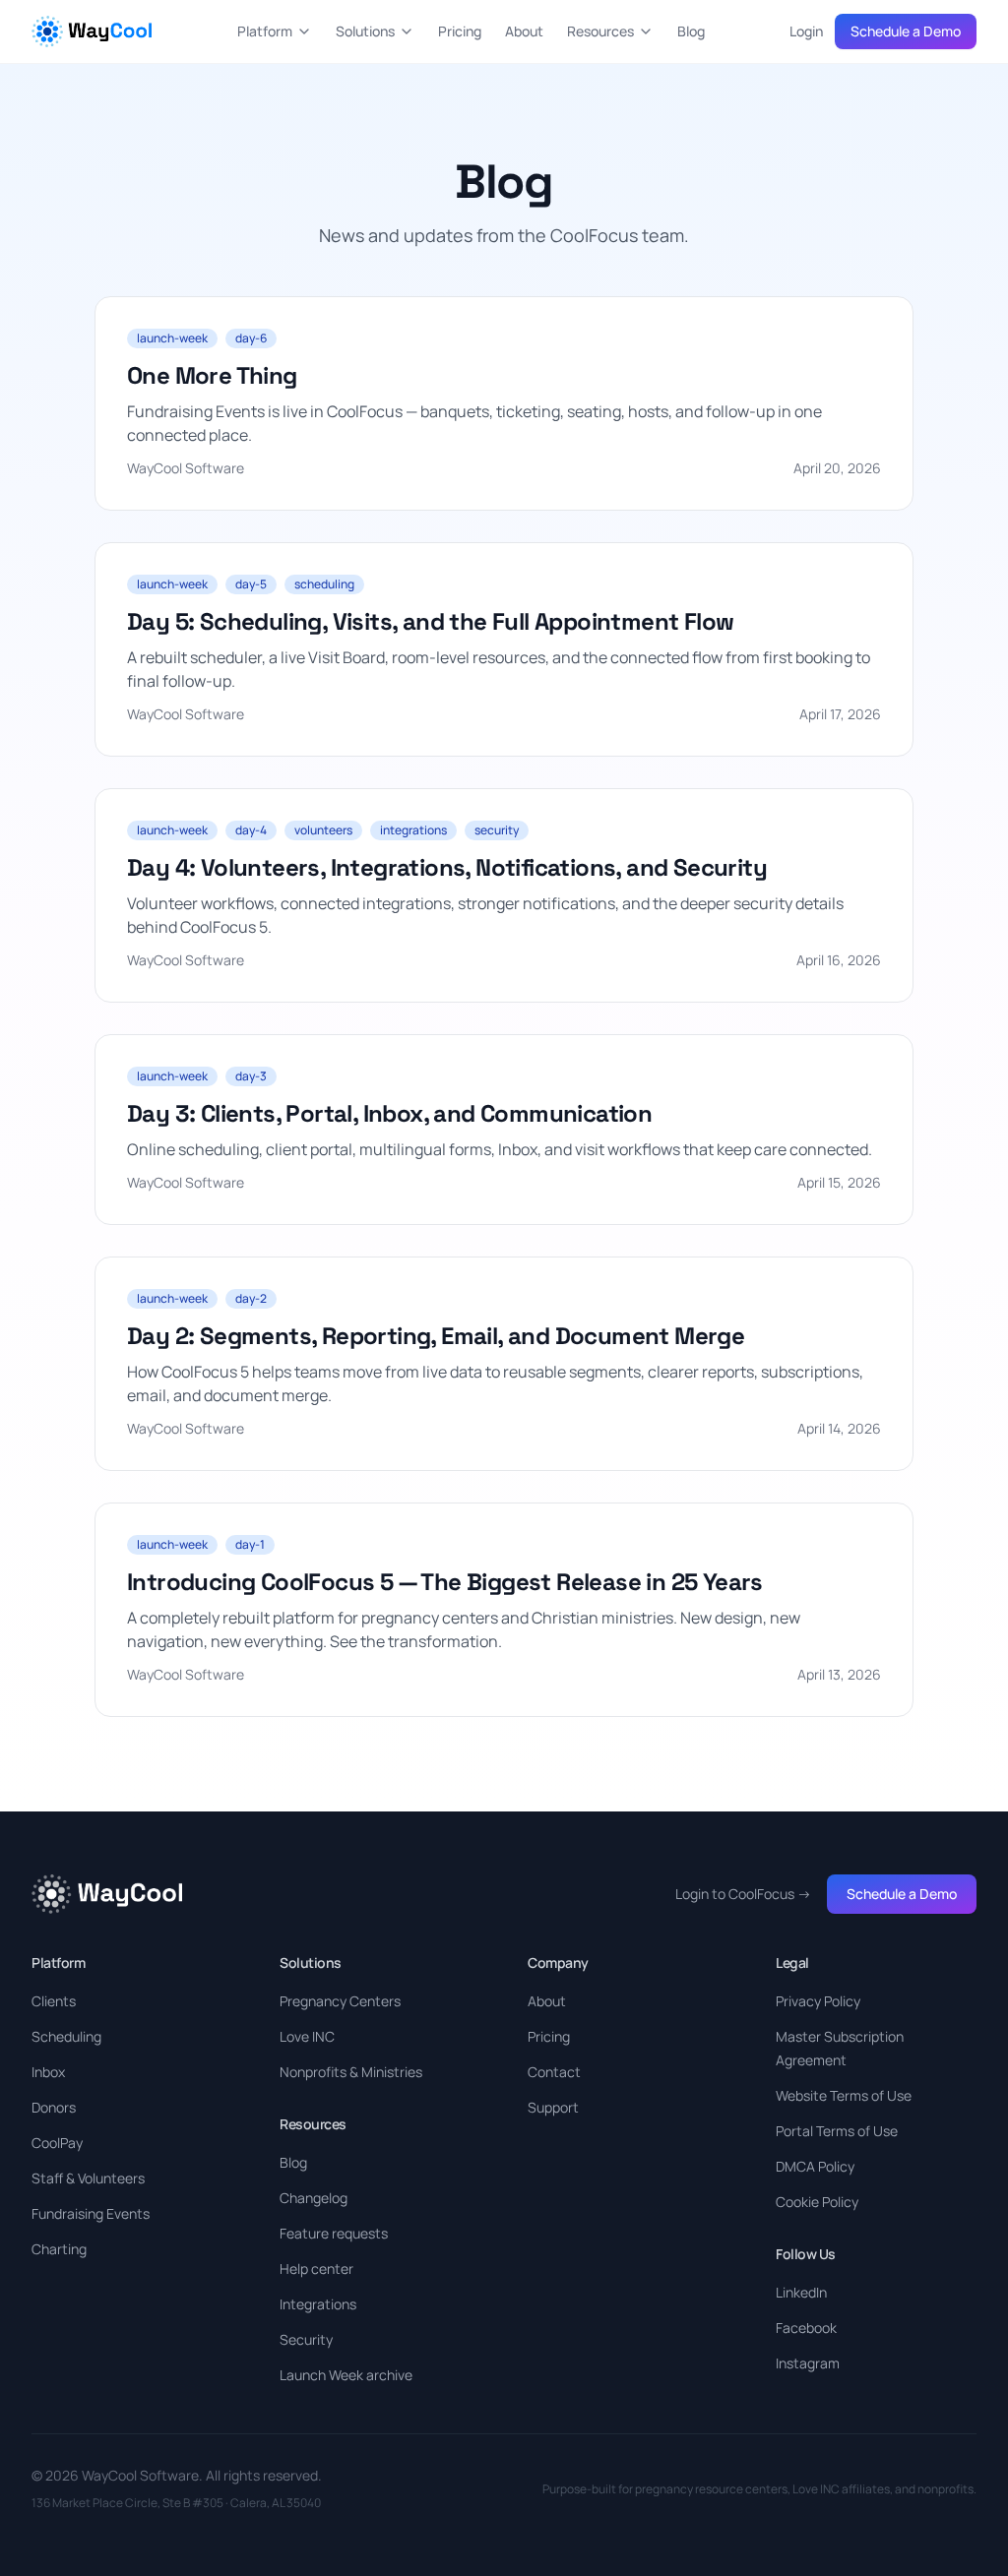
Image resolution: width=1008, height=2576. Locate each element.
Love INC (307, 2036)
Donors (54, 2107)
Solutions (365, 31)
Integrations (318, 2304)
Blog (691, 31)
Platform (265, 31)
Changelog (314, 2198)
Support (553, 2107)
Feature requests (334, 2233)
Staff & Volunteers (88, 2178)
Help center (316, 2269)
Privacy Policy (818, 2001)
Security (306, 2339)
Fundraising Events (91, 2213)
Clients (54, 2001)
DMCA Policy (815, 2166)
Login (806, 31)
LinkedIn (801, 2292)
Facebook (806, 2328)
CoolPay (57, 2143)
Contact (554, 2072)
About (524, 31)
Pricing (460, 31)
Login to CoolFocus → (743, 1894)
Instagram (808, 2363)
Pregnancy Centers (340, 2001)
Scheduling (66, 2036)
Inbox (48, 2072)
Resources (600, 31)
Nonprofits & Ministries (351, 2072)
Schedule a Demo (906, 31)
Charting (59, 2249)
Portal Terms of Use (837, 2131)
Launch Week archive (346, 2375)
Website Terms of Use (844, 2095)
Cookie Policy (817, 2202)
